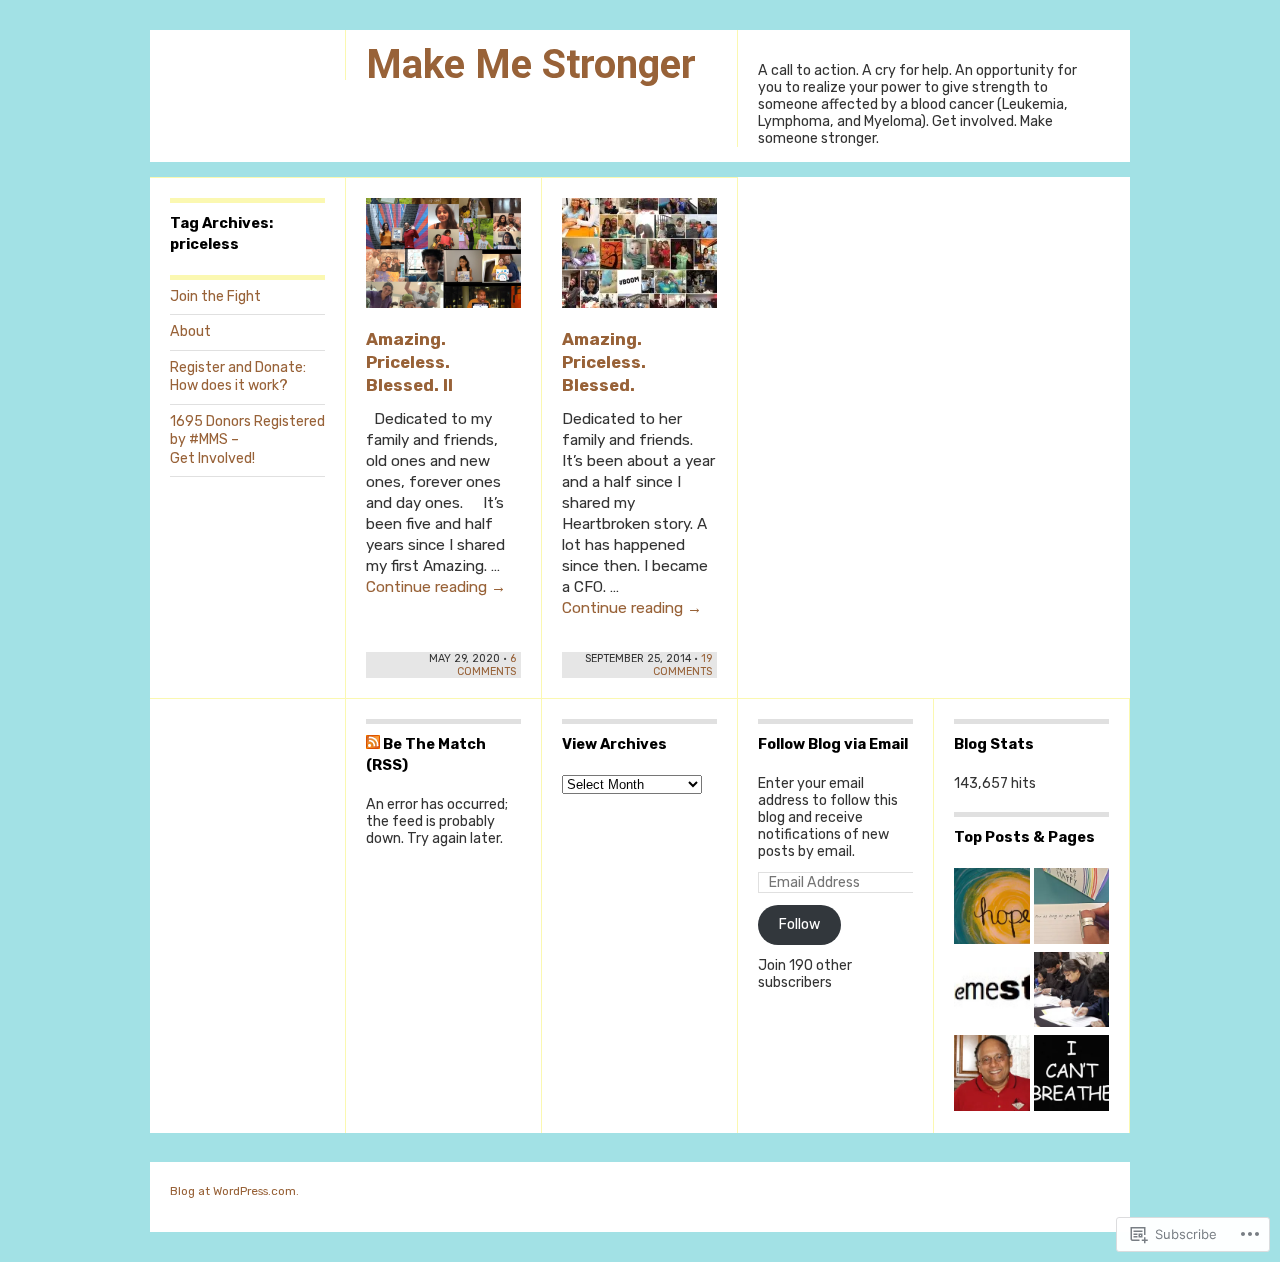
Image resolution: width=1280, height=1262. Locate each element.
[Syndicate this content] (373, 744)
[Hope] (992, 908)
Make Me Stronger (531, 64)
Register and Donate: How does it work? (238, 376)
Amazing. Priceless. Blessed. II (409, 362)
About (190, 331)
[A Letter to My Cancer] (1072, 908)
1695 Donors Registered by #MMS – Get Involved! (247, 440)
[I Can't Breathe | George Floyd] (1072, 1075)
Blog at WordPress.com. (234, 1191)
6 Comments (486, 665)
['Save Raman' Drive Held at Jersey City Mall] (1072, 992)
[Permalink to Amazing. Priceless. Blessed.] (639, 262)
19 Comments (682, 665)
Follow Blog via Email (833, 744)
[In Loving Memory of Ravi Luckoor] (992, 1075)
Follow (799, 924)
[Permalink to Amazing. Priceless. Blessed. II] (443, 262)
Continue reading (436, 587)
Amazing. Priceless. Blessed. (604, 362)
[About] (992, 992)
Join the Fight (215, 296)
